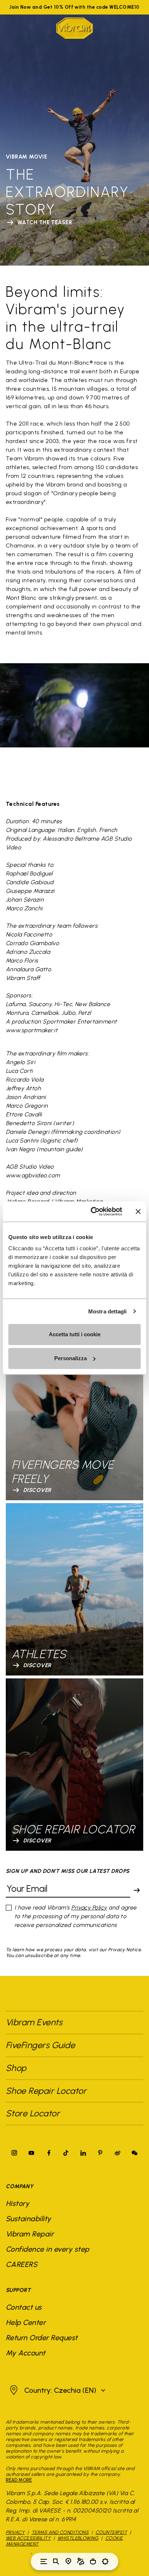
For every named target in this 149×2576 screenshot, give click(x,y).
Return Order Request (42, 2338)
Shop (16, 2068)
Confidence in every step (48, 2249)
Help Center (26, 2322)
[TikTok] (66, 2153)
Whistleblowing (78, 2538)
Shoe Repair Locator (46, 2091)
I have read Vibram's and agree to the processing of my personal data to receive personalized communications (76, 1916)
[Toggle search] (56, 2561)
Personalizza (71, 1358)
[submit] (137, 1890)
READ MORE (19, 2480)
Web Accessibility (28, 2538)
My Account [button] (26, 2353)
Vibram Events (34, 2022)
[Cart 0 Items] (93, 2561)
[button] (57, 2390)
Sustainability (29, 2219)
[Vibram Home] (74, 28)
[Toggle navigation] (44, 2561)
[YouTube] (31, 2153)
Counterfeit (111, 2532)
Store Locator (33, 2113)
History (18, 2203)
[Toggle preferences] (105, 2561)
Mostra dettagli (108, 1311)
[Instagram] (14, 2153)
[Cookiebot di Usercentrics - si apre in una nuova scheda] (92, 1211)
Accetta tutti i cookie (75, 1334)
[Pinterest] (100, 2153)
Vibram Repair (30, 2234)
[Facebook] (49, 2153)
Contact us (24, 2307)
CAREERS (22, 2264)
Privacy (15, 2532)
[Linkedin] (83, 2153)
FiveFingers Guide (42, 2045)
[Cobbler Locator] (81, 2561)
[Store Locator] (68, 2561)
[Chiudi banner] (138, 1211)
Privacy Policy (89, 1908)
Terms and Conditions (60, 2532)
